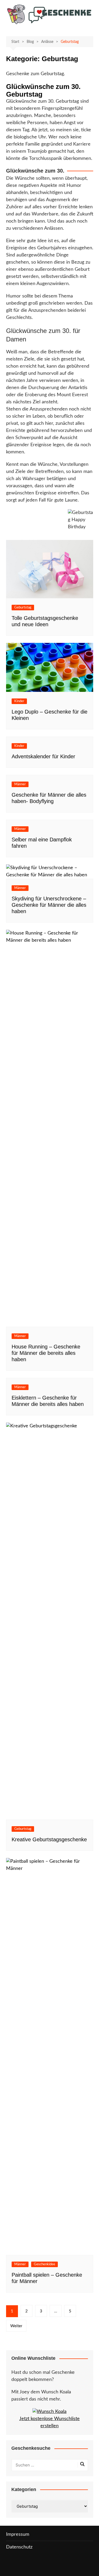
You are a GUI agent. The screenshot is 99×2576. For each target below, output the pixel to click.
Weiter (16, 2326)
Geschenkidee (44, 2264)
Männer (20, 784)
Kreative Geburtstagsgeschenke (49, 1839)
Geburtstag (23, 608)
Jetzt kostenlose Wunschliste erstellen (49, 2422)
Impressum (18, 2534)
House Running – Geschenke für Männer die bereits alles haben (46, 1353)
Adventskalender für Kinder (43, 756)
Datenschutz (19, 2547)
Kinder (19, 701)
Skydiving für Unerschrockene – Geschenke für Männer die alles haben (49, 905)
